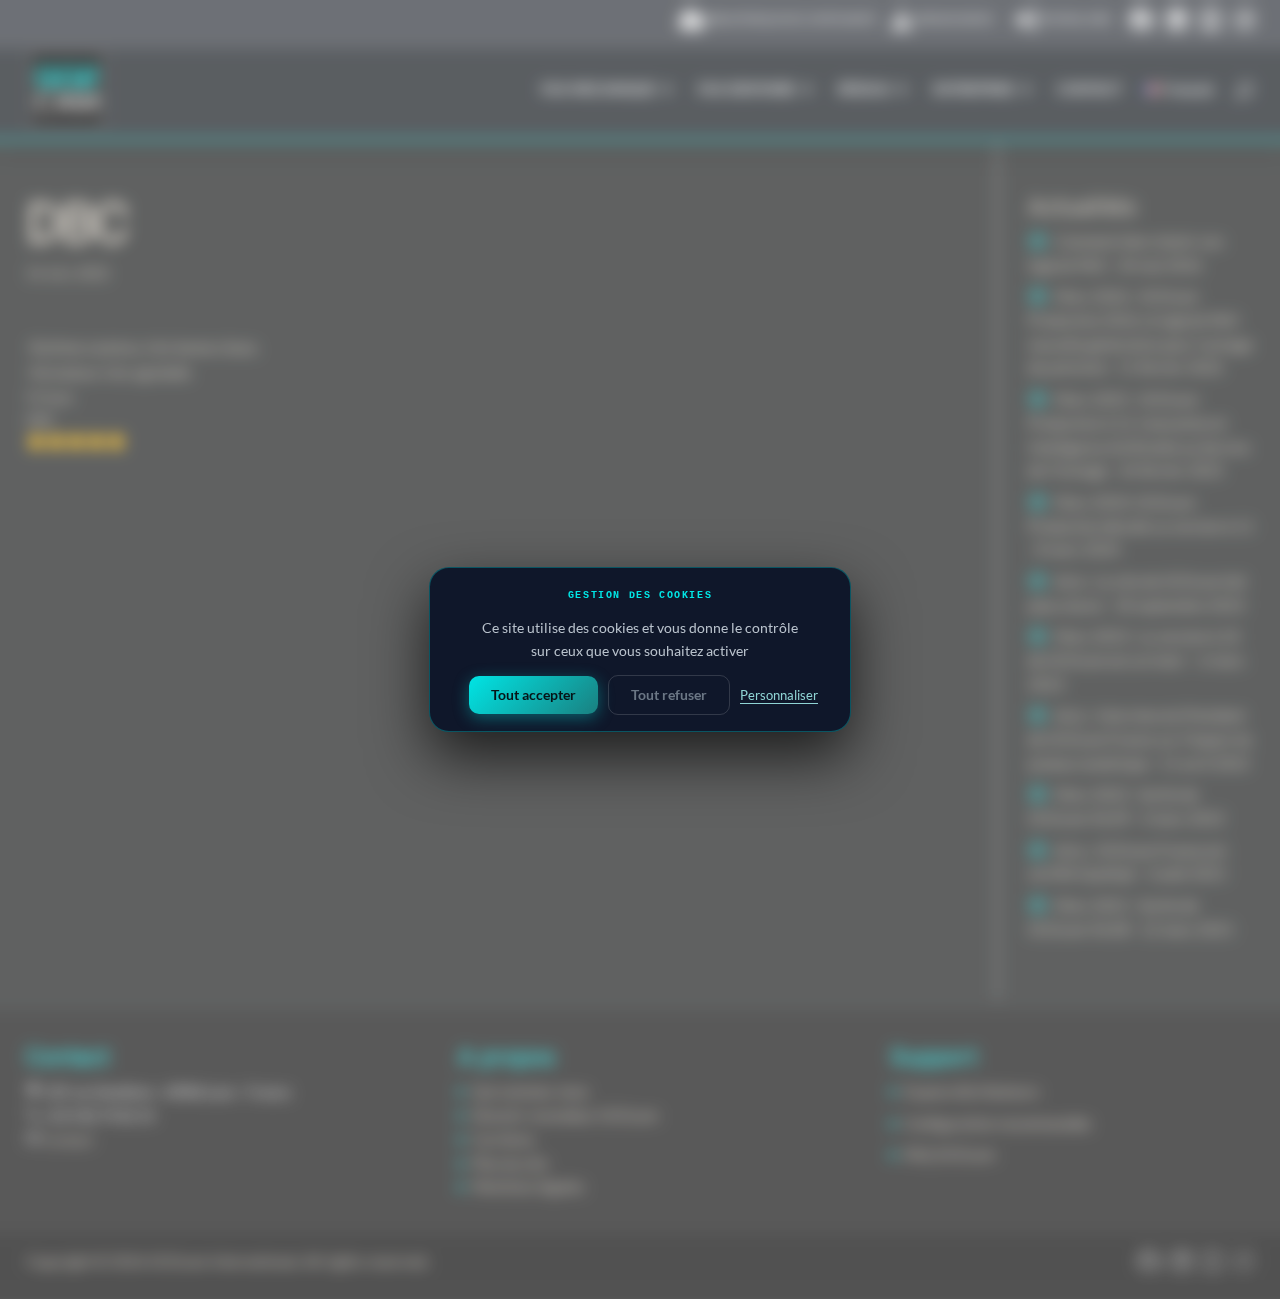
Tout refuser (669, 694)
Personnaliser (779, 695)
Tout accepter (533, 694)
